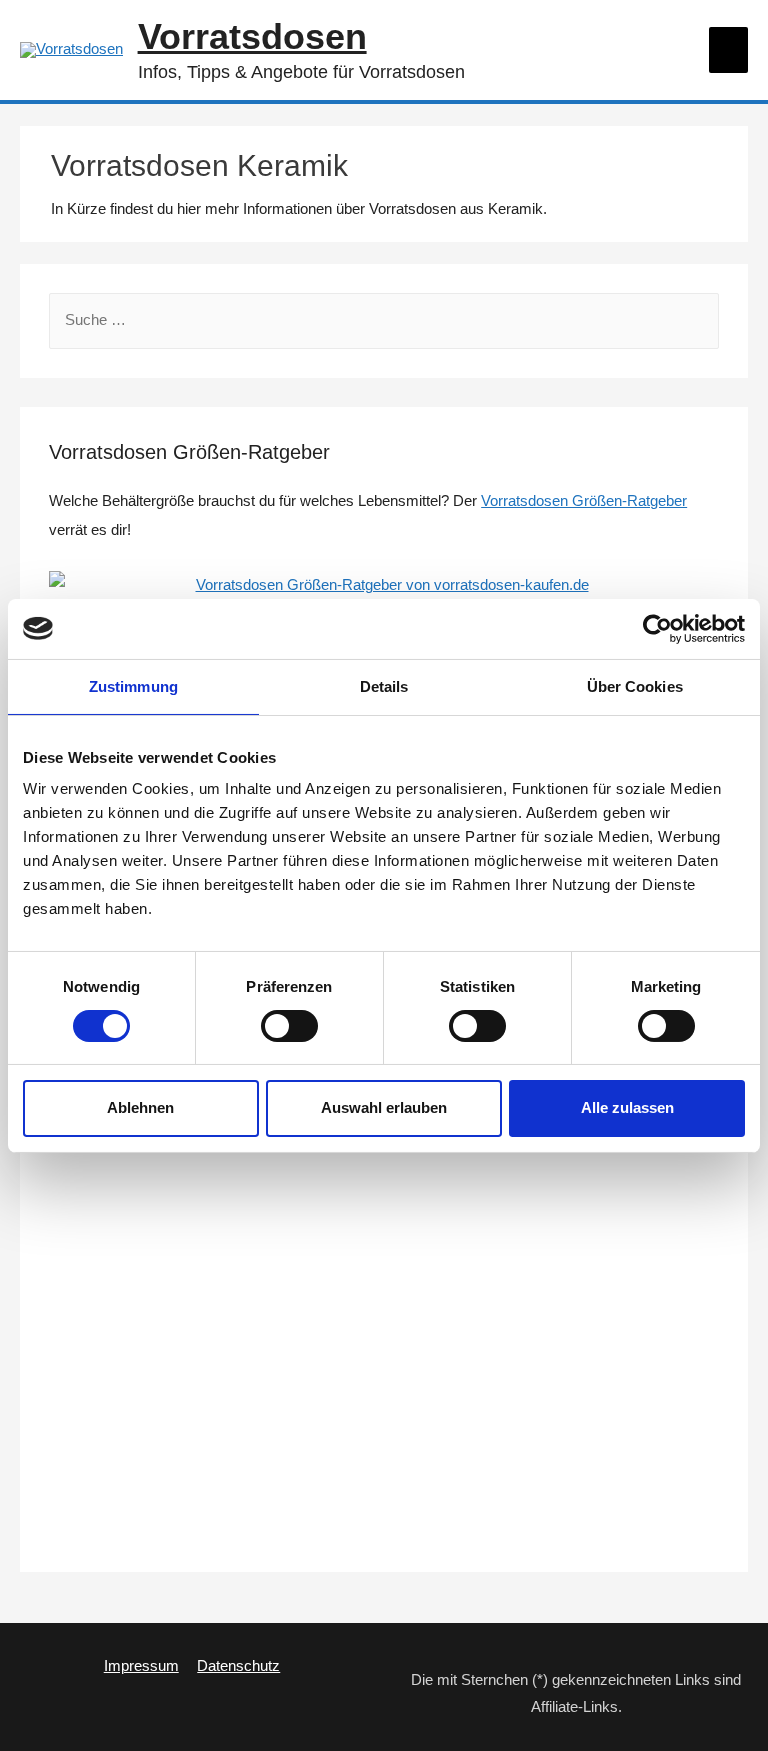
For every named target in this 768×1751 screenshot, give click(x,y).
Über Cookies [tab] (635, 685)
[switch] (289, 1026)
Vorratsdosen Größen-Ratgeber (584, 501)
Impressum (141, 1666)
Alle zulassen (627, 1107)
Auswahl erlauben (384, 1107)
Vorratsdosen (252, 36)
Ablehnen (140, 1107)
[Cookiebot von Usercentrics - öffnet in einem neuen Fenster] (657, 628)
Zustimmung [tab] (133, 685)
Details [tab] (384, 685)
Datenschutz (238, 1666)
